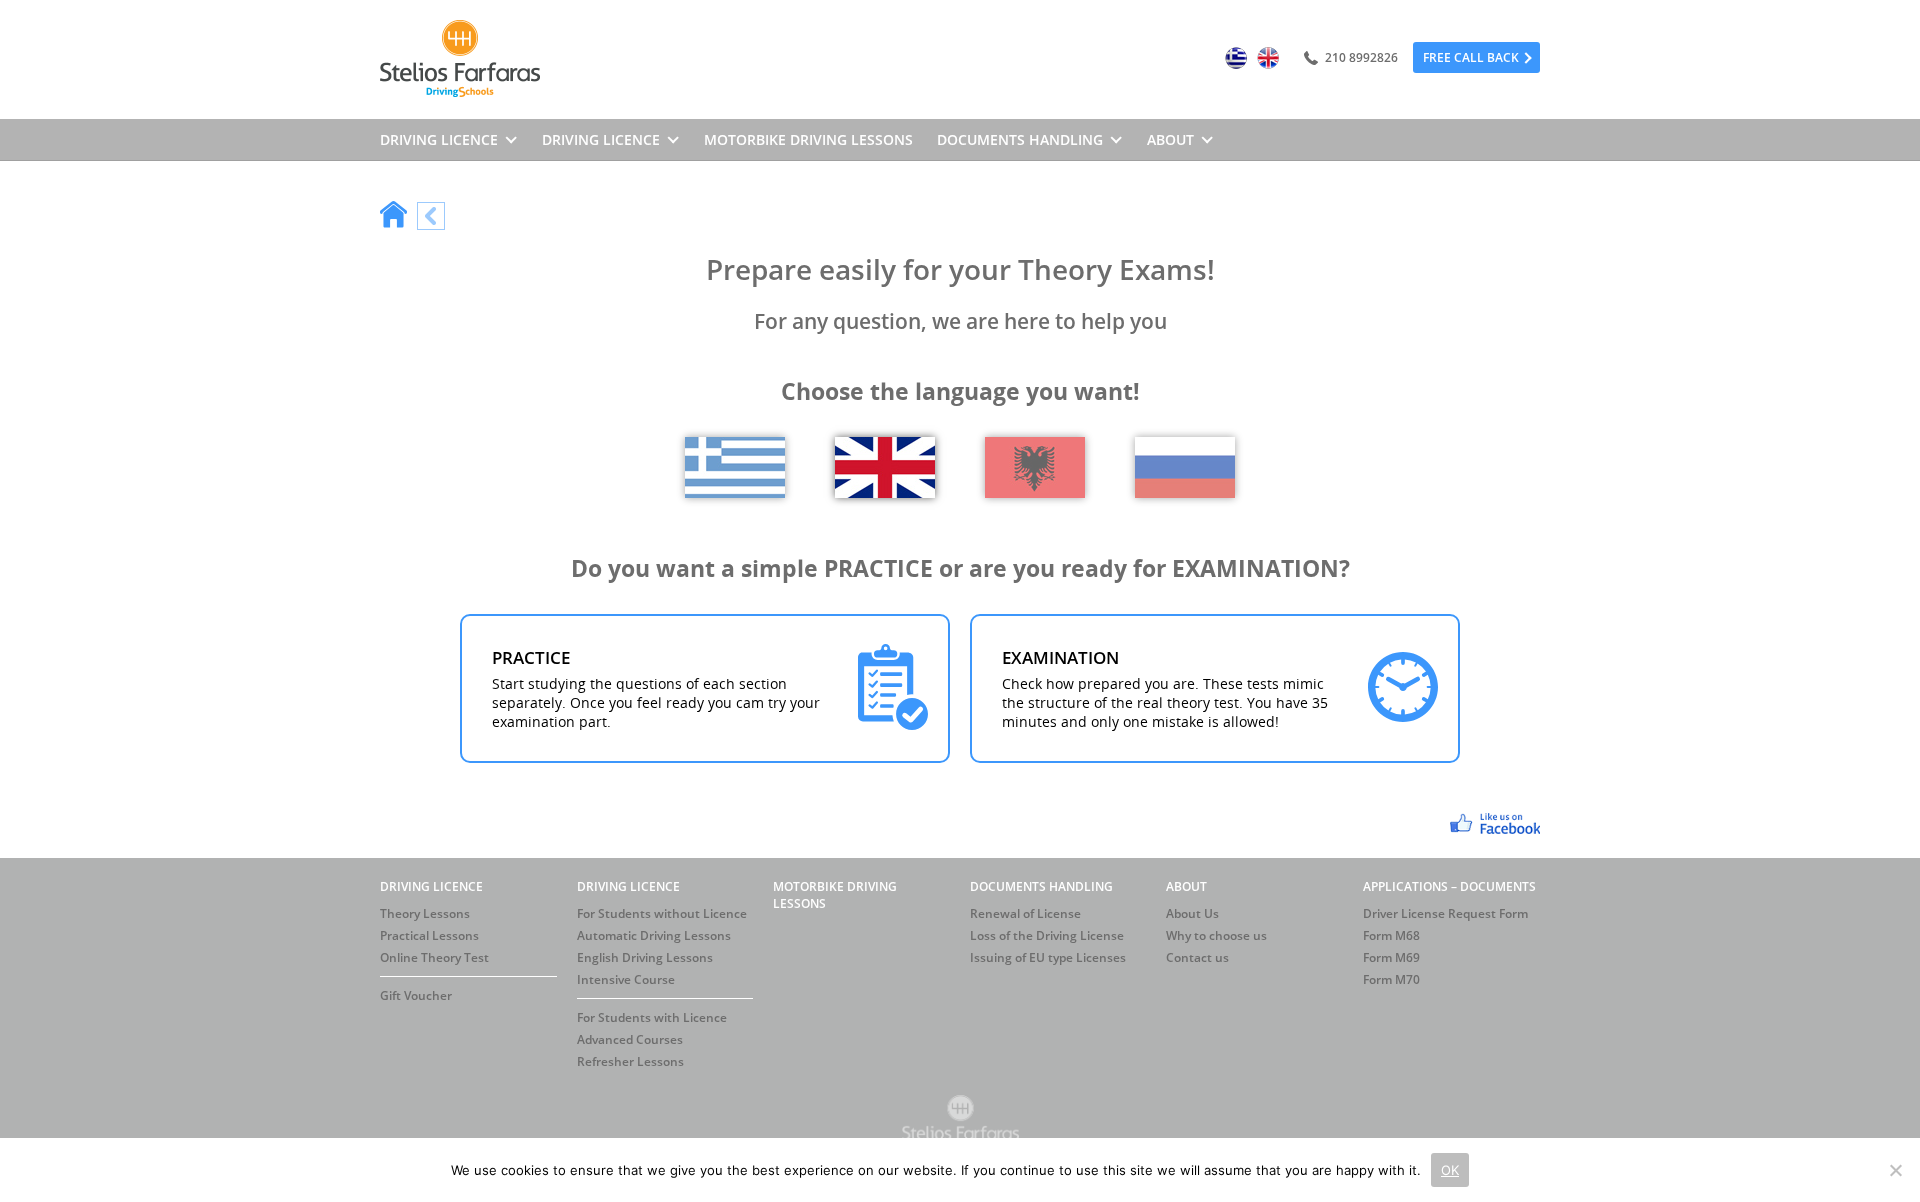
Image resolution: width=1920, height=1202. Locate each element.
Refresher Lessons (630, 1061)
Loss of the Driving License (1047, 935)
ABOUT (1186, 886)
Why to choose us (1216, 935)
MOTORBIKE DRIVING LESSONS (808, 139)
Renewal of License (1025, 913)
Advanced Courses (630, 1039)
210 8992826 (1360, 57)
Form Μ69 (1391, 957)
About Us (1192, 913)
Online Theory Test (434, 957)
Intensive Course (626, 979)
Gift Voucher (416, 995)
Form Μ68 (1391, 935)
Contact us (1197, 957)
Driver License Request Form (1445, 913)
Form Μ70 (1391, 979)
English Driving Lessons (645, 957)
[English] (1268, 60)
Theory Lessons (425, 913)
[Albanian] (1035, 492)
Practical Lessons (429, 935)
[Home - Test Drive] (393, 216)
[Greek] (1236, 60)
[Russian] (1185, 492)
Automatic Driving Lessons (654, 935)
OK (1450, 1170)
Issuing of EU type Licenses (1048, 957)
